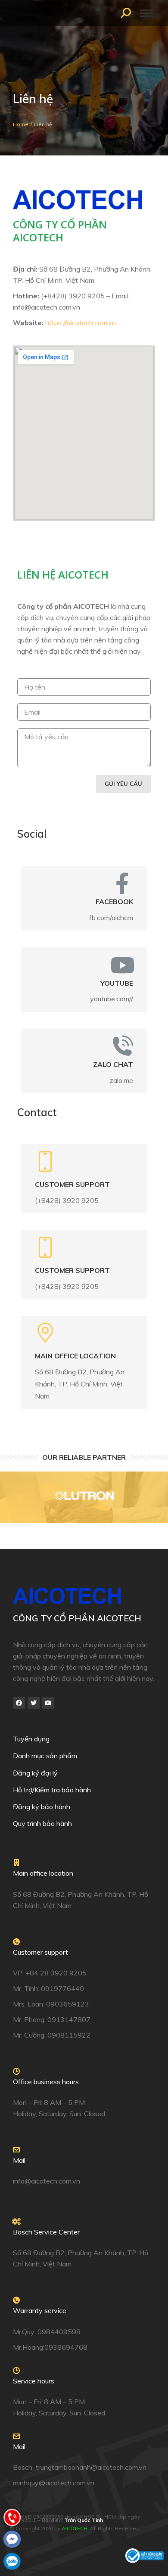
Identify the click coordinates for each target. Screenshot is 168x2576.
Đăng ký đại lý (35, 1773)
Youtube (117, 983)
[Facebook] (19, 1703)
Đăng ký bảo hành (42, 1807)
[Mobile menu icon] (146, 13)
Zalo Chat (113, 1064)
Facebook (114, 902)
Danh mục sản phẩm (45, 1756)
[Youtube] (48, 1703)
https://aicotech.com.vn (81, 323)
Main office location (75, 1356)
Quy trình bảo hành (42, 1823)
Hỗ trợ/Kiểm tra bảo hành (52, 1790)
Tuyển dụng (31, 1739)
